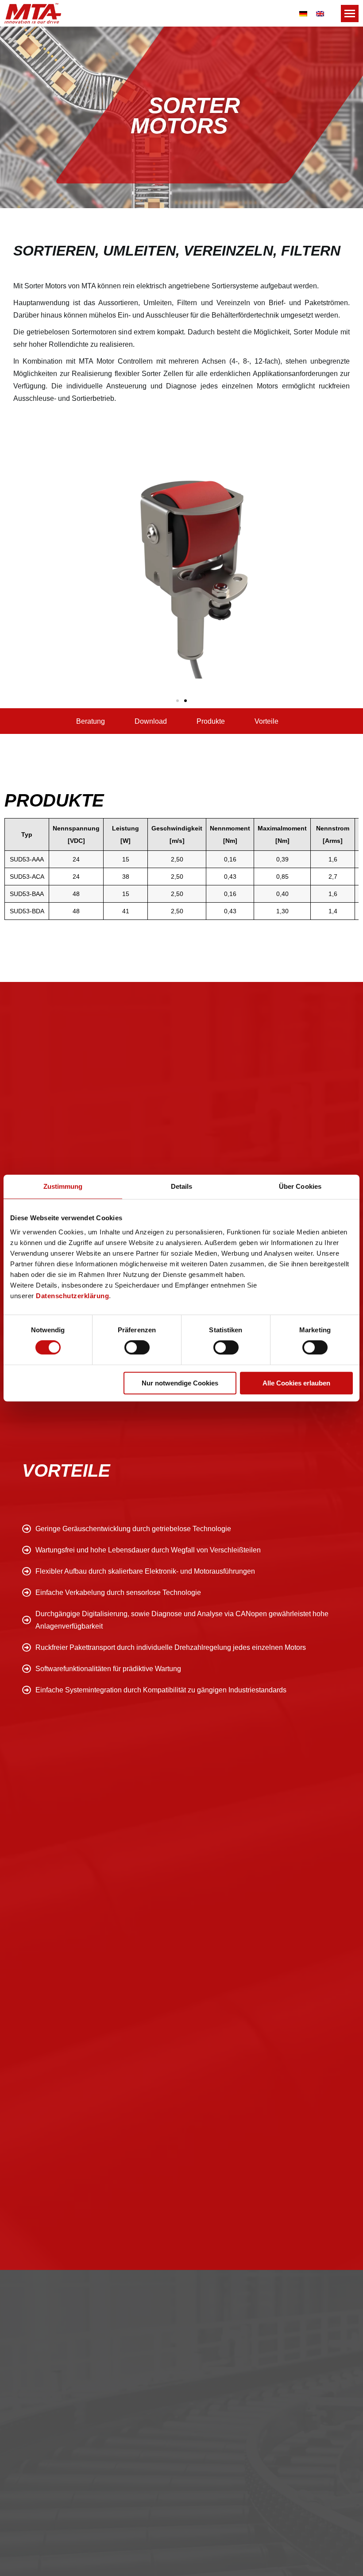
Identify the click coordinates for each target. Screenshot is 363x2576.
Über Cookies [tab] (300, 1186)
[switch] (137, 1347)
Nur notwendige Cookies (180, 1383)
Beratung (91, 721)
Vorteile (266, 721)
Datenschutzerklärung (72, 1296)
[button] (178, 701)
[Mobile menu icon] (350, 14)
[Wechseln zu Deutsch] (303, 13)
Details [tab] (182, 1186)
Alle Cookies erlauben (296, 1383)
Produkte (211, 721)
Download (151, 721)
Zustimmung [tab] (63, 1186)
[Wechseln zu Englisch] (320, 13)
